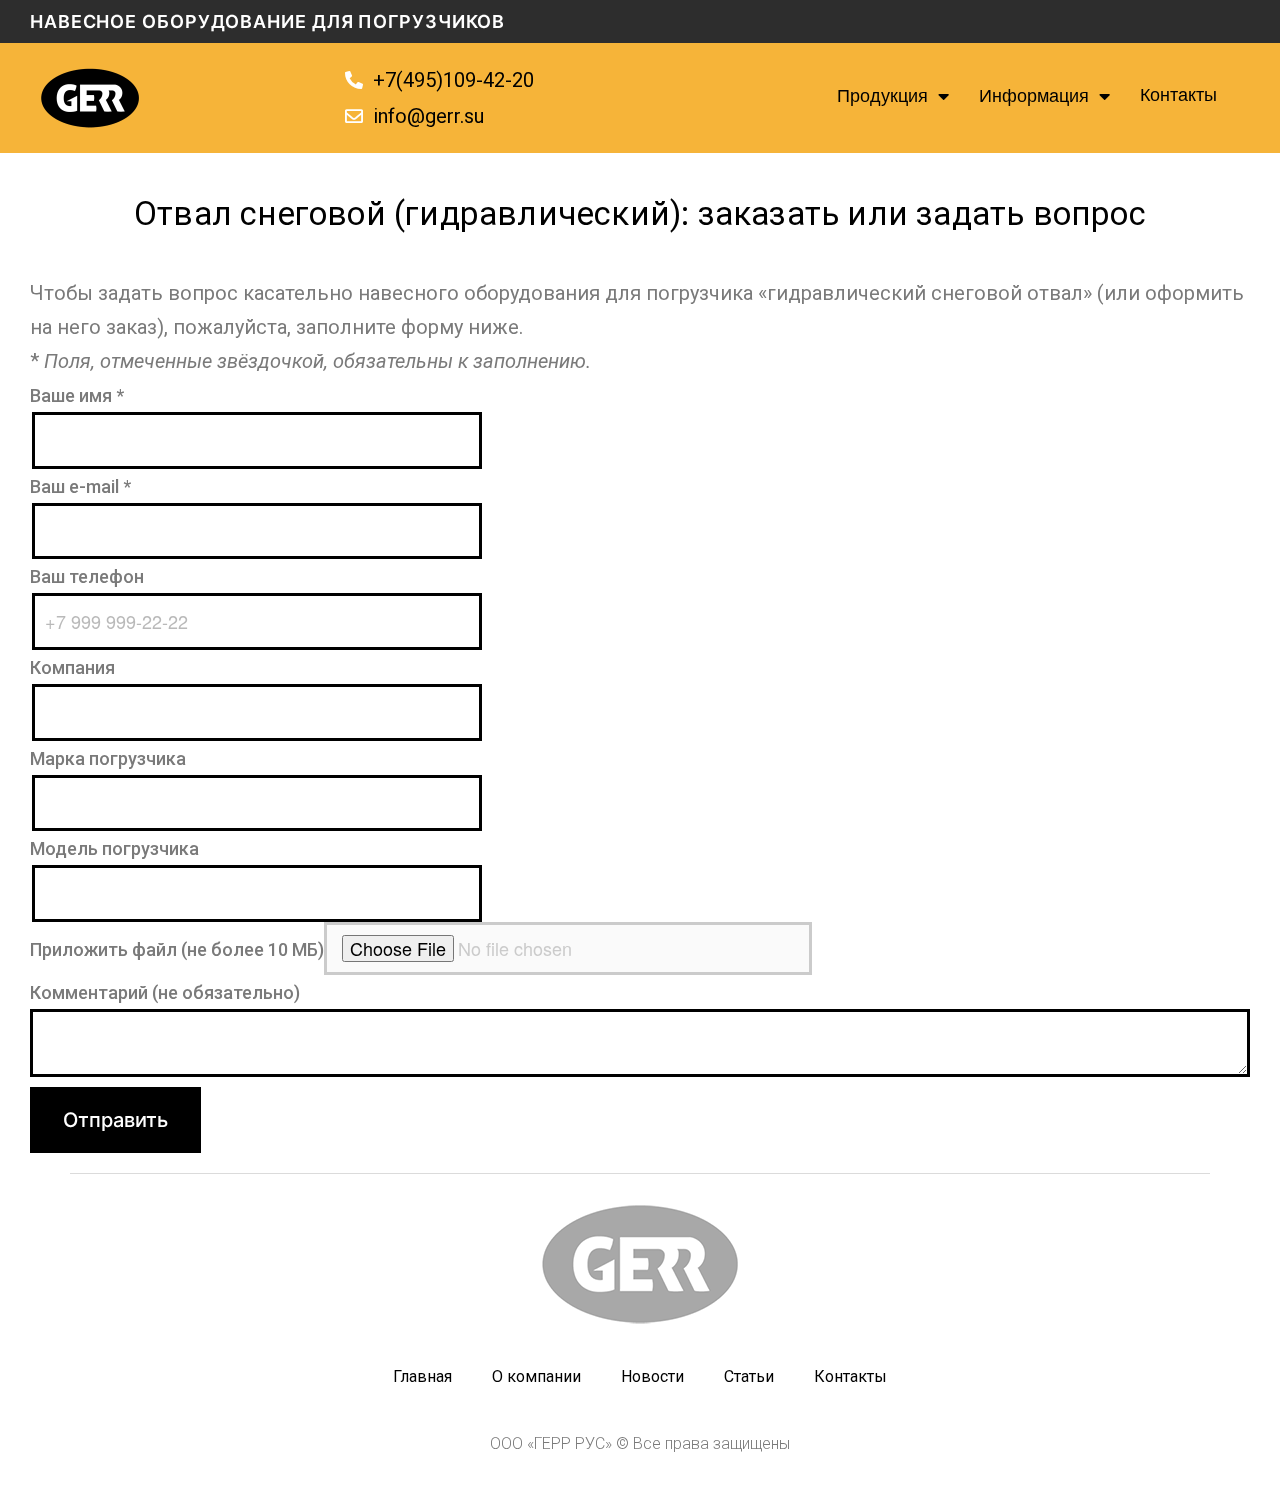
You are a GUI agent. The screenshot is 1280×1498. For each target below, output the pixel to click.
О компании (536, 1376)
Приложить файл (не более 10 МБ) (177, 949)
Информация (1034, 98)
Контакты (1178, 97)
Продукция (882, 98)
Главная (422, 1376)
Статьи (749, 1376)
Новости (652, 1376)
